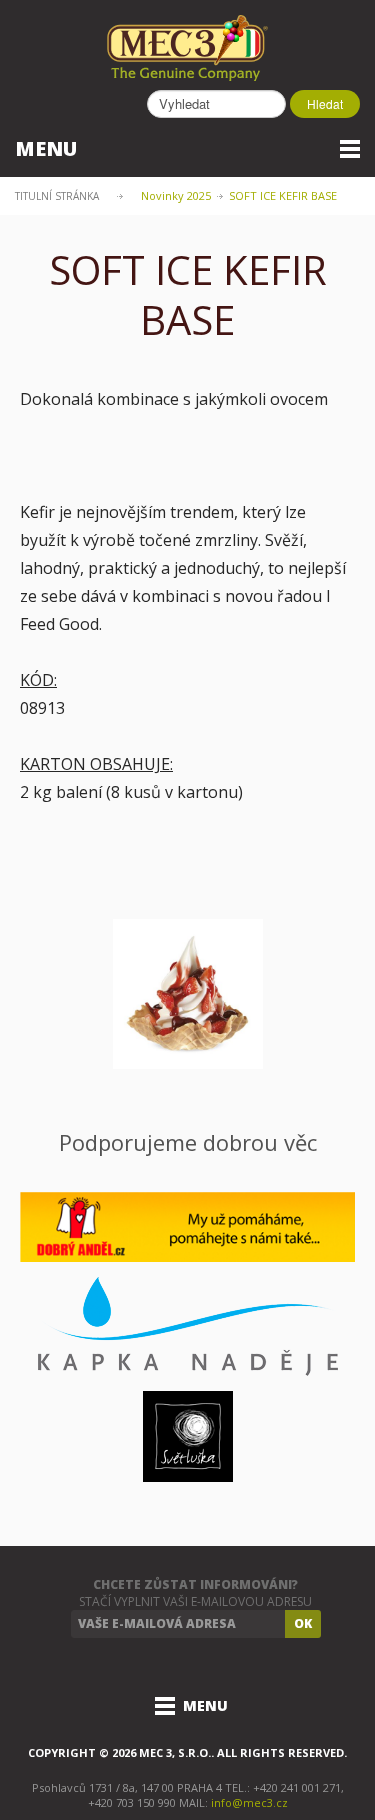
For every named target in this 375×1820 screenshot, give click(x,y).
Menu (46, 148)
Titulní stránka (57, 196)
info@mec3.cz (249, 1802)
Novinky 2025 (176, 195)
